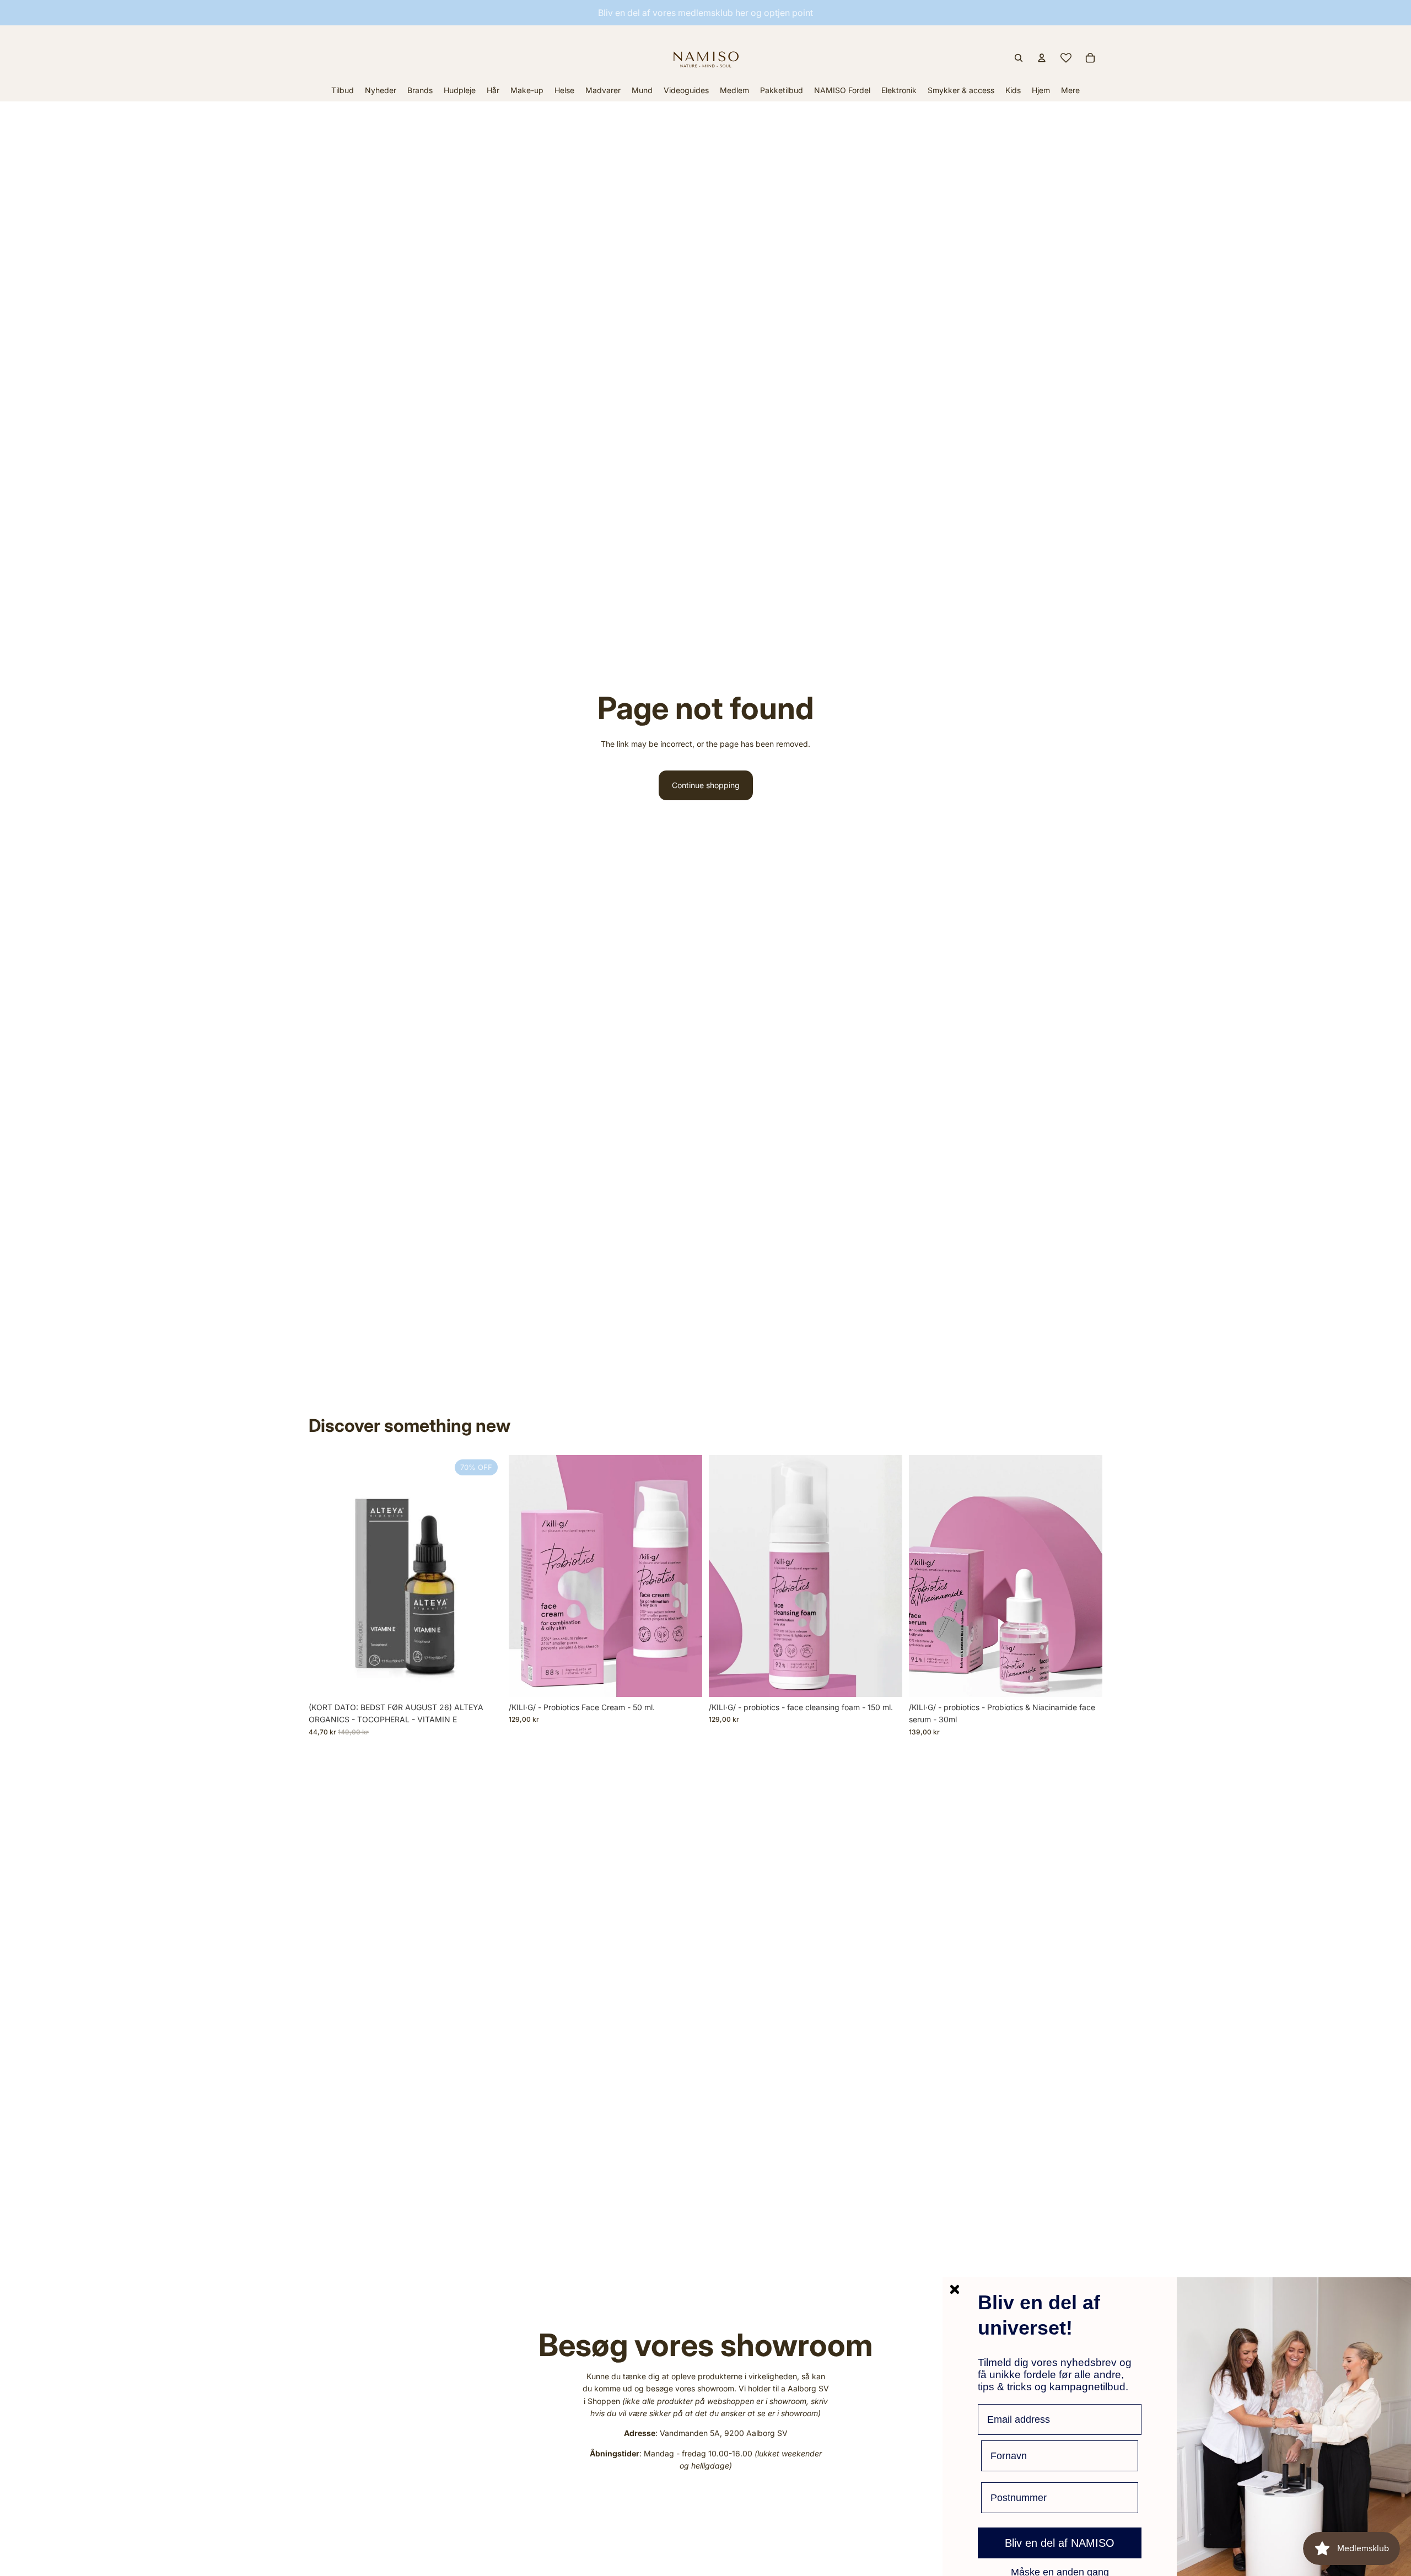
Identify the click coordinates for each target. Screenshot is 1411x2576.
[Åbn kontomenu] (1042, 58)
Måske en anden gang (1060, 2572)
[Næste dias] (1086, 1576)
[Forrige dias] (925, 1576)
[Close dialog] (955, 2289)
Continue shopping (706, 785)
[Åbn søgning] (1019, 58)
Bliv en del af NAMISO (1060, 2543)
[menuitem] (1070, 90)
